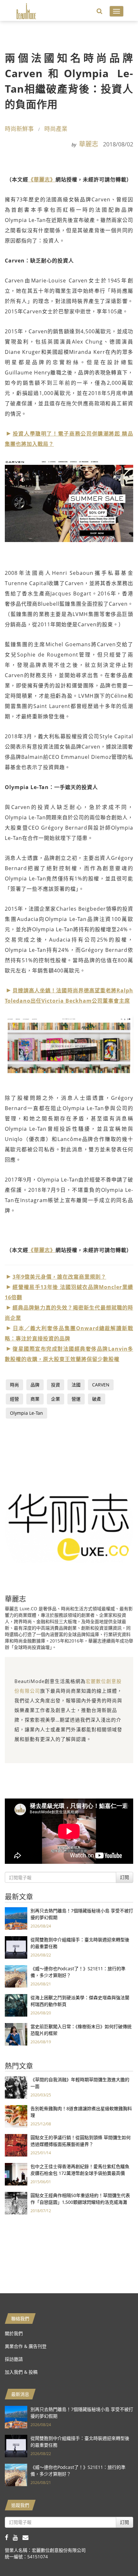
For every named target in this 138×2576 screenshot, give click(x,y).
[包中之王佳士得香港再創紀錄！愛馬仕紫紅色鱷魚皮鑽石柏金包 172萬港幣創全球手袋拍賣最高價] (16, 2173)
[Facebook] (9, 2537)
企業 (56, 1399)
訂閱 (125, 1877)
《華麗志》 (42, 179)
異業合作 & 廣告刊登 (26, 2346)
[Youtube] (18, 2537)
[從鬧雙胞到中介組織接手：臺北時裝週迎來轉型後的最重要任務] (16, 1947)
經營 (14, 1399)
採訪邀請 (14, 2359)
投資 (56, 1385)
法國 (76, 1385)
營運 (76, 1399)
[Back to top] (117, 2555)
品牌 (35, 1385)
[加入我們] (27, 2537)
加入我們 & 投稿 (21, 2372)
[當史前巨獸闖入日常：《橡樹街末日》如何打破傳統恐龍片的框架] (16, 2033)
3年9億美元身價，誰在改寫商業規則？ (59, 1277)
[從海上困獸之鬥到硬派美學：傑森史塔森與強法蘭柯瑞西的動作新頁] (16, 2005)
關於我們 (14, 2333)
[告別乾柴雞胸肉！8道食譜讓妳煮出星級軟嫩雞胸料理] (16, 2116)
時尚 (14, 1385)
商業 (35, 1399)
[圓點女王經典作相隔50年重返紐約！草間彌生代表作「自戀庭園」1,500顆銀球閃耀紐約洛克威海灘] (16, 2202)
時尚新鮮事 (19, 129)
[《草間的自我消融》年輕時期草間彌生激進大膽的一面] (16, 2087)
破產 (97, 1399)
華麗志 (89, 144)
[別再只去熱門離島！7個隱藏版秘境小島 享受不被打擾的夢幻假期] (16, 1918)
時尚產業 (56, 129)
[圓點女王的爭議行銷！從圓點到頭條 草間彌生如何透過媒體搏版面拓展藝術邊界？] (16, 2144)
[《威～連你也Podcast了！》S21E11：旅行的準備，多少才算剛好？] (16, 1976)
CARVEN (101, 1385)
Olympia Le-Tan (26, 1413)
